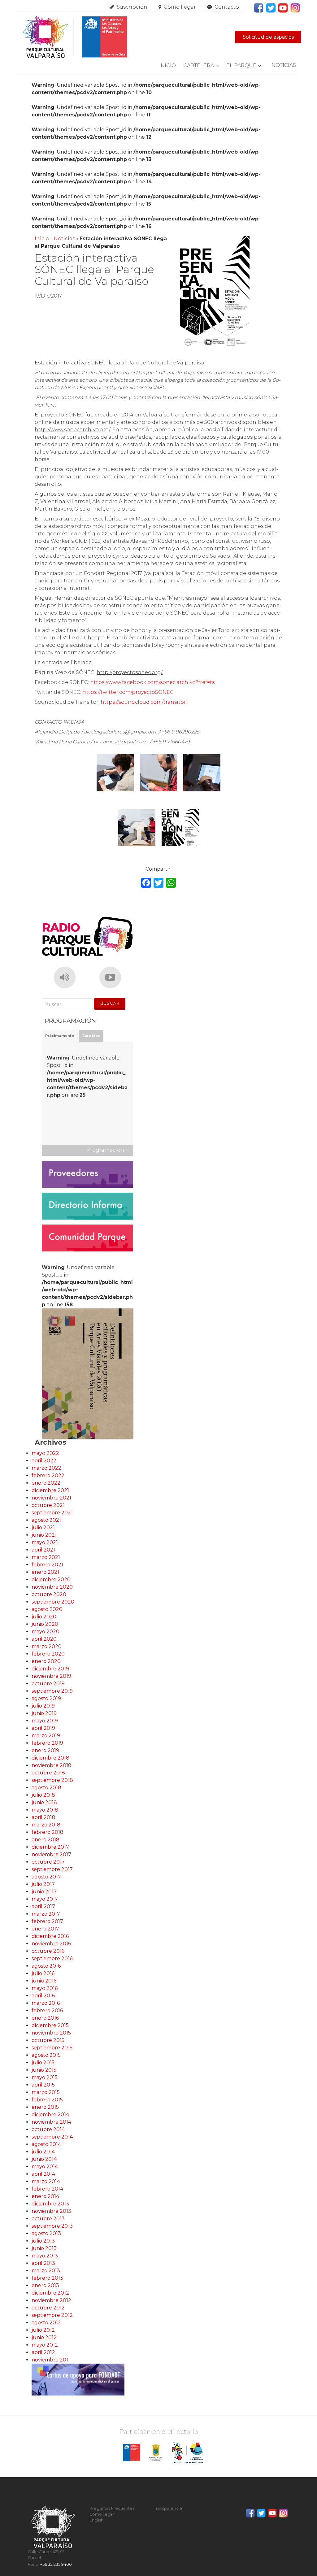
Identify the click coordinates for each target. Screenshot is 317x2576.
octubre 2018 (48, 1773)
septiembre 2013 (52, 2226)
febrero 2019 (47, 1743)
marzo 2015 (46, 2092)
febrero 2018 (48, 1832)
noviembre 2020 (52, 1587)
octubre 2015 (48, 2040)
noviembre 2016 (51, 1944)
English (96, 2520)
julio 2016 (43, 1973)
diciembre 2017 (50, 1847)
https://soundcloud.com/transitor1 (144, 702)
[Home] (75, 37)
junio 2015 (44, 2070)
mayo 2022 (45, 1453)
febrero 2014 (47, 2189)
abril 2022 (44, 1461)
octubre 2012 (48, 2308)
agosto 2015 (46, 2055)
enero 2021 (45, 1572)
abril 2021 (43, 1550)
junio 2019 (44, 1713)
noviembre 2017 (51, 1854)
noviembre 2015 (51, 2033)
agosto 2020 (47, 1609)
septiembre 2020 (53, 1602)
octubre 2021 (48, 1505)
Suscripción (132, 7)
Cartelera (199, 65)
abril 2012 (43, 2352)
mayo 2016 (45, 1988)
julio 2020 (44, 1617)
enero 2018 (46, 1840)
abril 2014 (43, 2174)
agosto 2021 (46, 1520)
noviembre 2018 (52, 1765)
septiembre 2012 (52, 2315)
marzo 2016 (46, 2003)
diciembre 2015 (50, 2025)
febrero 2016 (47, 2010)
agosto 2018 (46, 1788)
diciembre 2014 (50, 2115)
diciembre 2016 (50, 1936)
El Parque (241, 65)
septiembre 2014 (52, 2137)
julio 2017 (43, 1884)
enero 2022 (46, 1483)
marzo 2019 (46, 1736)
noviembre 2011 (51, 2360)
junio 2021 (44, 1535)
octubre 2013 (48, 2219)
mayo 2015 (45, 2077)
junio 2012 (44, 2337)
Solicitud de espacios (268, 37)
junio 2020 (45, 1624)
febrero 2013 (47, 2278)
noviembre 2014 (51, 2122)
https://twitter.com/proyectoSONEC (128, 692)
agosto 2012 (46, 2323)
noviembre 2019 (51, 1676)
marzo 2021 (46, 1557)
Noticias (284, 65)
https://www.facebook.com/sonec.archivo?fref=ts (152, 682)
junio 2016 (44, 1981)
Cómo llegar (180, 7)
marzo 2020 (47, 1646)
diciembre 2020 (51, 1580)
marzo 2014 (46, 2181)
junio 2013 (44, 2248)
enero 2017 (45, 1929)
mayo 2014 (45, 2167)
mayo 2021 (45, 1542)
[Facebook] (146, 883)
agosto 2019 (46, 1698)
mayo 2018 (45, 1810)
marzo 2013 (46, 2271)
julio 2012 (43, 2330)
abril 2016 (43, 1996)
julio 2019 (43, 1706)
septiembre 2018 (52, 1780)
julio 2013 (43, 2241)
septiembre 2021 (52, 1513)
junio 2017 (44, 1892)
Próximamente (60, 1036)
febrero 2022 (48, 1475)
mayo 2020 (46, 1632)
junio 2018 (44, 1802)
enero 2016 (45, 2018)
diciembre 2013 (50, 2204)
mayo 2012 (45, 2345)
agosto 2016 (46, 1966)
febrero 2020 (48, 1654)
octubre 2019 (48, 1684)
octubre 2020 (49, 1594)
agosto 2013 (46, 2233)
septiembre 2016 (52, 1958)
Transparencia (168, 2508)
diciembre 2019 (50, 1669)
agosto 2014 (46, 2144)
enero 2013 (45, 2285)
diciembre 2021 (50, 1490)
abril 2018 (43, 1817)
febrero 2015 (47, 2100)
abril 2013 (43, 2263)
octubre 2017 (48, 1862)
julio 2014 (43, 2152)
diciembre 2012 (50, 2293)
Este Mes (91, 1036)
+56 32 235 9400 (56, 2564)
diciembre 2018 (50, 1758)
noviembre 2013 (51, 2211)
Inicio (167, 65)
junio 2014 (44, 2159)
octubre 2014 (48, 2129)
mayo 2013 (45, 2256)
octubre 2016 (48, 1951)
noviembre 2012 (51, 2300)
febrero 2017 (47, 1921)
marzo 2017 (46, 1914)
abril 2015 (43, 2085)
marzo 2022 (46, 1468)
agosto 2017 (46, 1877)
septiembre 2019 (52, 1691)
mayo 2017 (45, 1899)
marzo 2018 (46, 1825)
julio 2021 (43, 1527)
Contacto (227, 7)
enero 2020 (46, 1661)
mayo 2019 (45, 1721)
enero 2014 (45, 2196)
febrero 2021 (47, 1565)
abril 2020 (44, 1639)
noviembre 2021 (51, 1498)
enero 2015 (45, 2107)
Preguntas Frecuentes (112, 2508)
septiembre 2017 (52, 1869)
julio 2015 (43, 2063)
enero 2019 (45, 1750)
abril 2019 (43, 1728)
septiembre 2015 (52, 2048)
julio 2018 (43, 1795)
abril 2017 (43, 1906)
